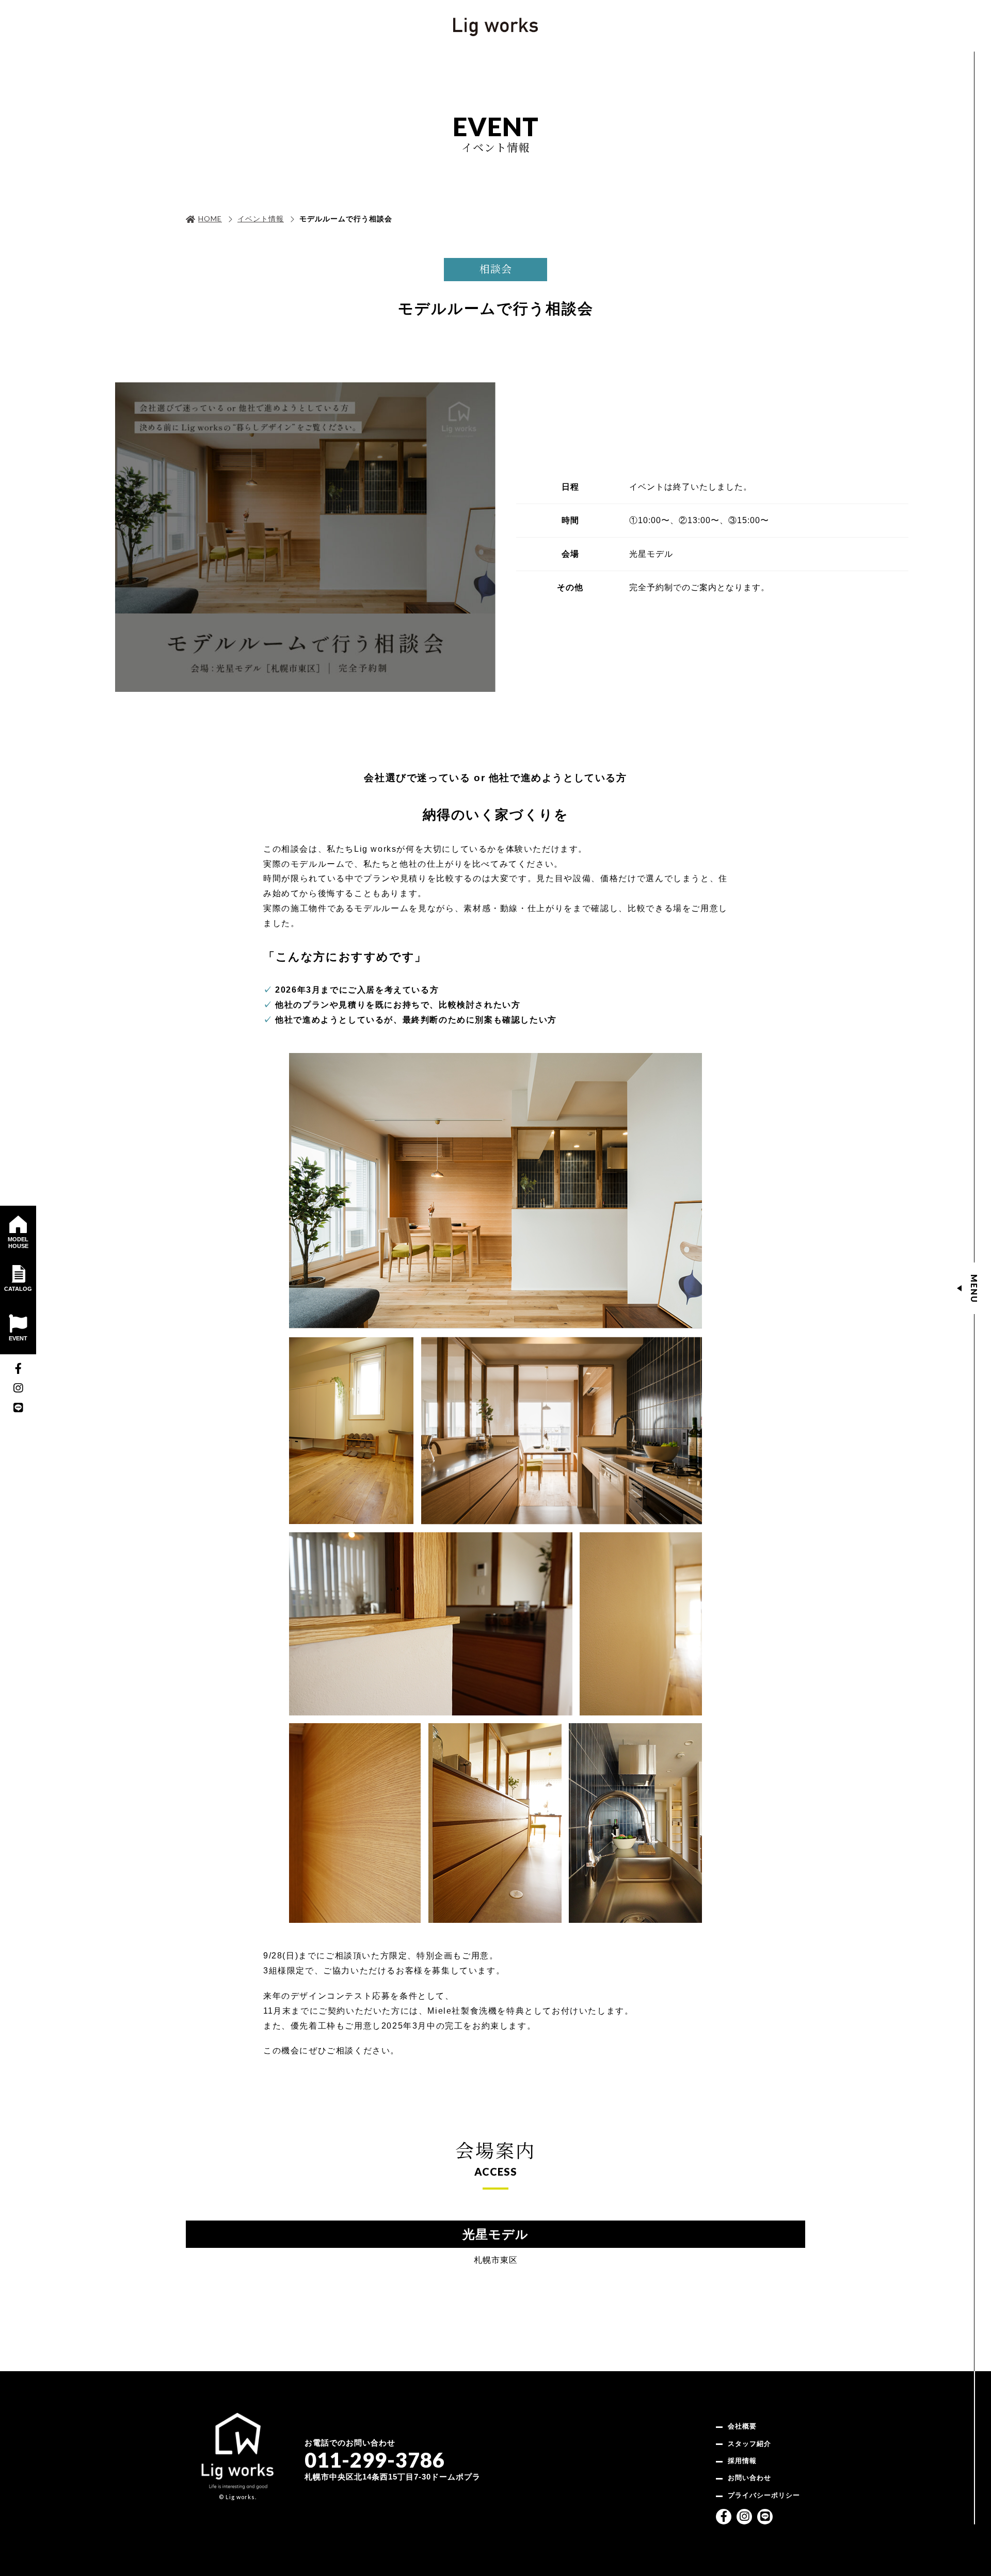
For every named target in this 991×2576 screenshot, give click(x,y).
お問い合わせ (749, 2478)
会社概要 (742, 2426)
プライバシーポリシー (764, 2495)
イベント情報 (261, 219)
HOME (210, 218)
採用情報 (742, 2461)
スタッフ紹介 (749, 2444)
